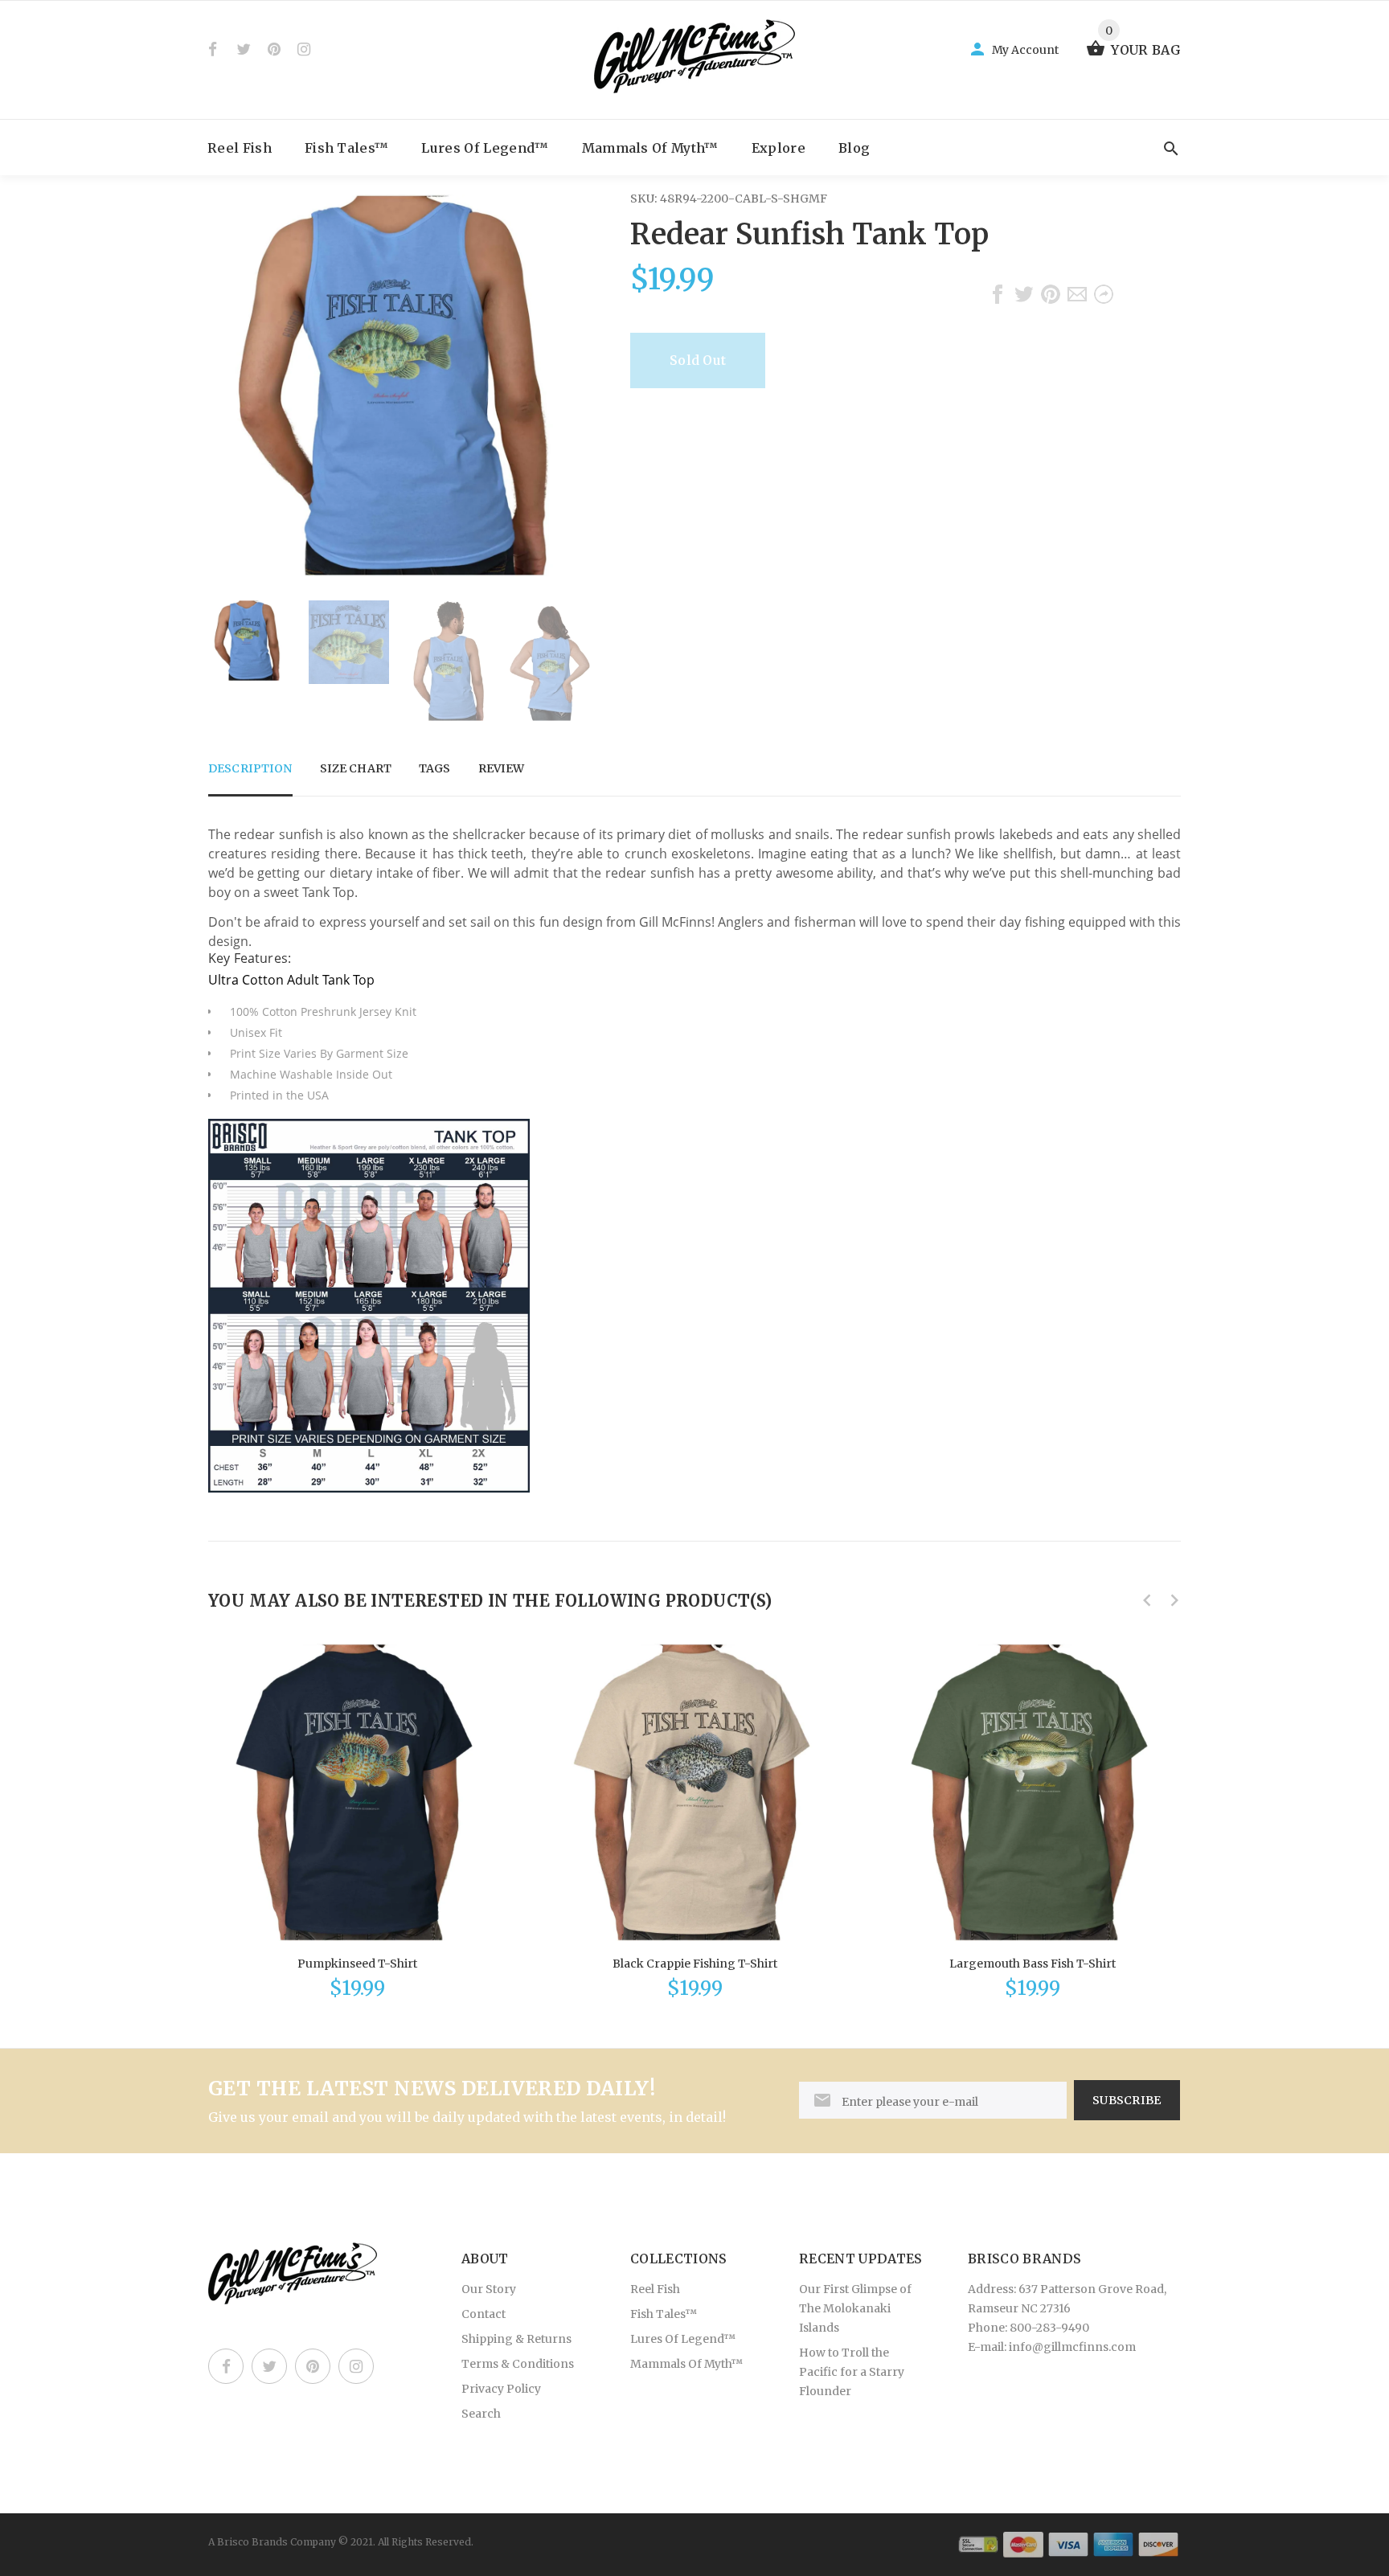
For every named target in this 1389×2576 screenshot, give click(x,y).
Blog (854, 148)
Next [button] (570, 661)
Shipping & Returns (516, 2339)
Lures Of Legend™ (485, 148)
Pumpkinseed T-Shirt (357, 1964)
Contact (483, 2314)
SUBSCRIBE (1127, 2100)
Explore (778, 148)
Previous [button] (228, 661)
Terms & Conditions (518, 2364)
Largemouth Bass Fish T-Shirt (1033, 1964)
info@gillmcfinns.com (1072, 2347)
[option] (248, 641)
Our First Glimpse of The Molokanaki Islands (855, 2308)
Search (481, 2414)
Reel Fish (240, 148)
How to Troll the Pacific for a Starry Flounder (852, 2372)
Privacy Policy (501, 2389)
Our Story (489, 2289)
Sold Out (698, 360)
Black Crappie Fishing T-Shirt (695, 1964)
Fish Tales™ (347, 148)
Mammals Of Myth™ (650, 148)
